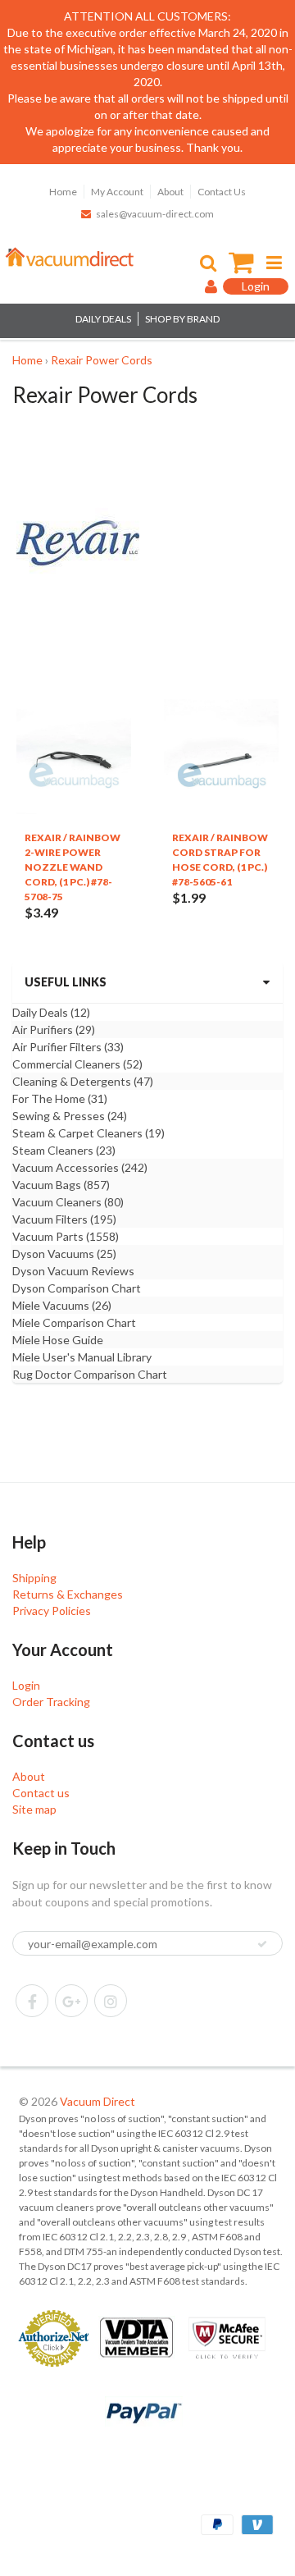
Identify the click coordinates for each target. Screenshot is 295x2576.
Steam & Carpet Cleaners (88, 1133)
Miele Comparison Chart (74, 1322)
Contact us (41, 1793)
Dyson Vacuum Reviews (73, 1271)
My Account (117, 192)
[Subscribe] (262, 1944)
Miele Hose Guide (58, 1340)
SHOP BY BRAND (182, 319)
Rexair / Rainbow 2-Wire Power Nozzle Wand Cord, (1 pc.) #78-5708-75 (73, 867)
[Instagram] (111, 2001)
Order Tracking (51, 1702)
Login (26, 1685)
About (170, 192)
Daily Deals (51, 1012)
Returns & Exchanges (68, 1594)
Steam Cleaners (64, 1150)
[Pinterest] (71, 2001)
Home (63, 192)
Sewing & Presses (70, 1116)
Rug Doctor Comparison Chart (90, 1374)
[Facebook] (32, 2001)
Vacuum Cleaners (68, 1202)
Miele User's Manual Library (82, 1357)
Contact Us (222, 192)
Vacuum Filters (64, 1219)
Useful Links (66, 982)
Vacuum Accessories (80, 1167)
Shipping (34, 1578)
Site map (34, 1809)
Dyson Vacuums (64, 1254)
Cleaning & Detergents (83, 1081)
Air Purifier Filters (68, 1047)
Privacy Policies (52, 1611)
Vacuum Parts (66, 1236)
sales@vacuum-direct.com (155, 214)
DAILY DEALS (103, 319)
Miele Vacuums (62, 1305)
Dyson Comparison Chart (77, 1288)
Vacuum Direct (98, 2101)
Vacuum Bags (61, 1185)
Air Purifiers (54, 1029)
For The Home (60, 1098)
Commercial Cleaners (77, 1064)
